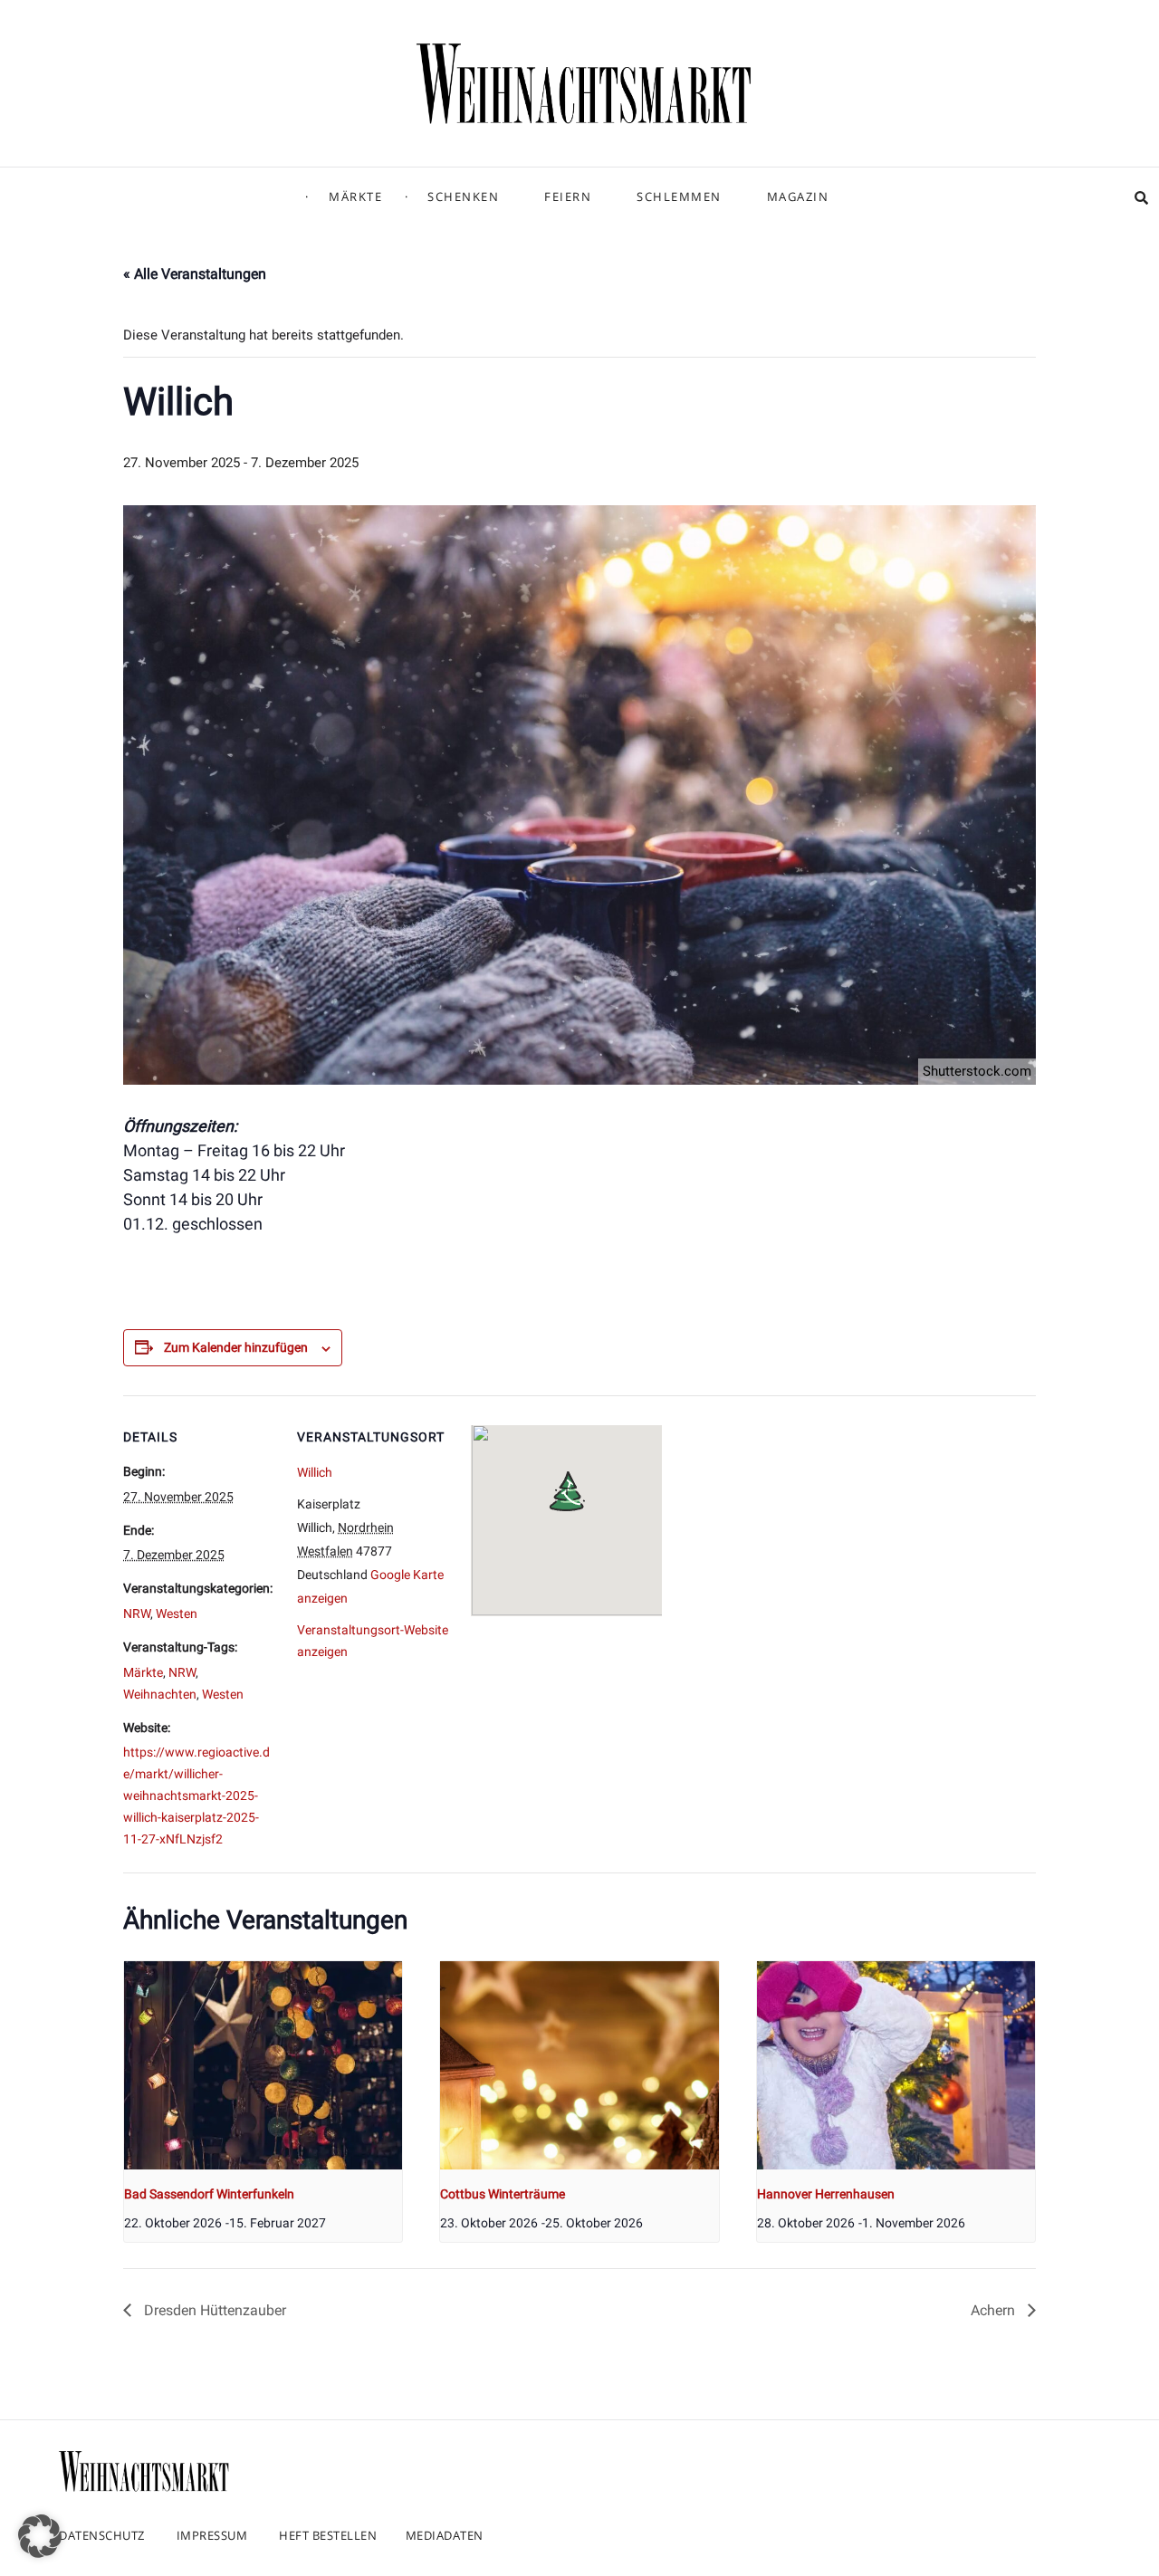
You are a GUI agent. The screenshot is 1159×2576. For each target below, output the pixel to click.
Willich (315, 1472)
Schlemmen (679, 196)
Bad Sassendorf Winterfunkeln (209, 2194)
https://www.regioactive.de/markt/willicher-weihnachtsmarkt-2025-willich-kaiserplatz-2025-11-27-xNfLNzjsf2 (196, 1796)
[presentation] (263, 2065)
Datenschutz (102, 2535)
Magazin (798, 196)
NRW (137, 1614)
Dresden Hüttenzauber (213, 2310)
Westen (177, 1614)
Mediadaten (445, 2535)
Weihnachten (160, 1694)
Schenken (463, 196)
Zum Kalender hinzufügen (236, 1347)
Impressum (212, 2535)
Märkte (355, 196)
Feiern (568, 196)
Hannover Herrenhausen (826, 2194)
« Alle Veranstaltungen (195, 274)
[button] (40, 2536)
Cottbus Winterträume (503, 2194)
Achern (995, 2310)
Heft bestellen (328, 2535)
